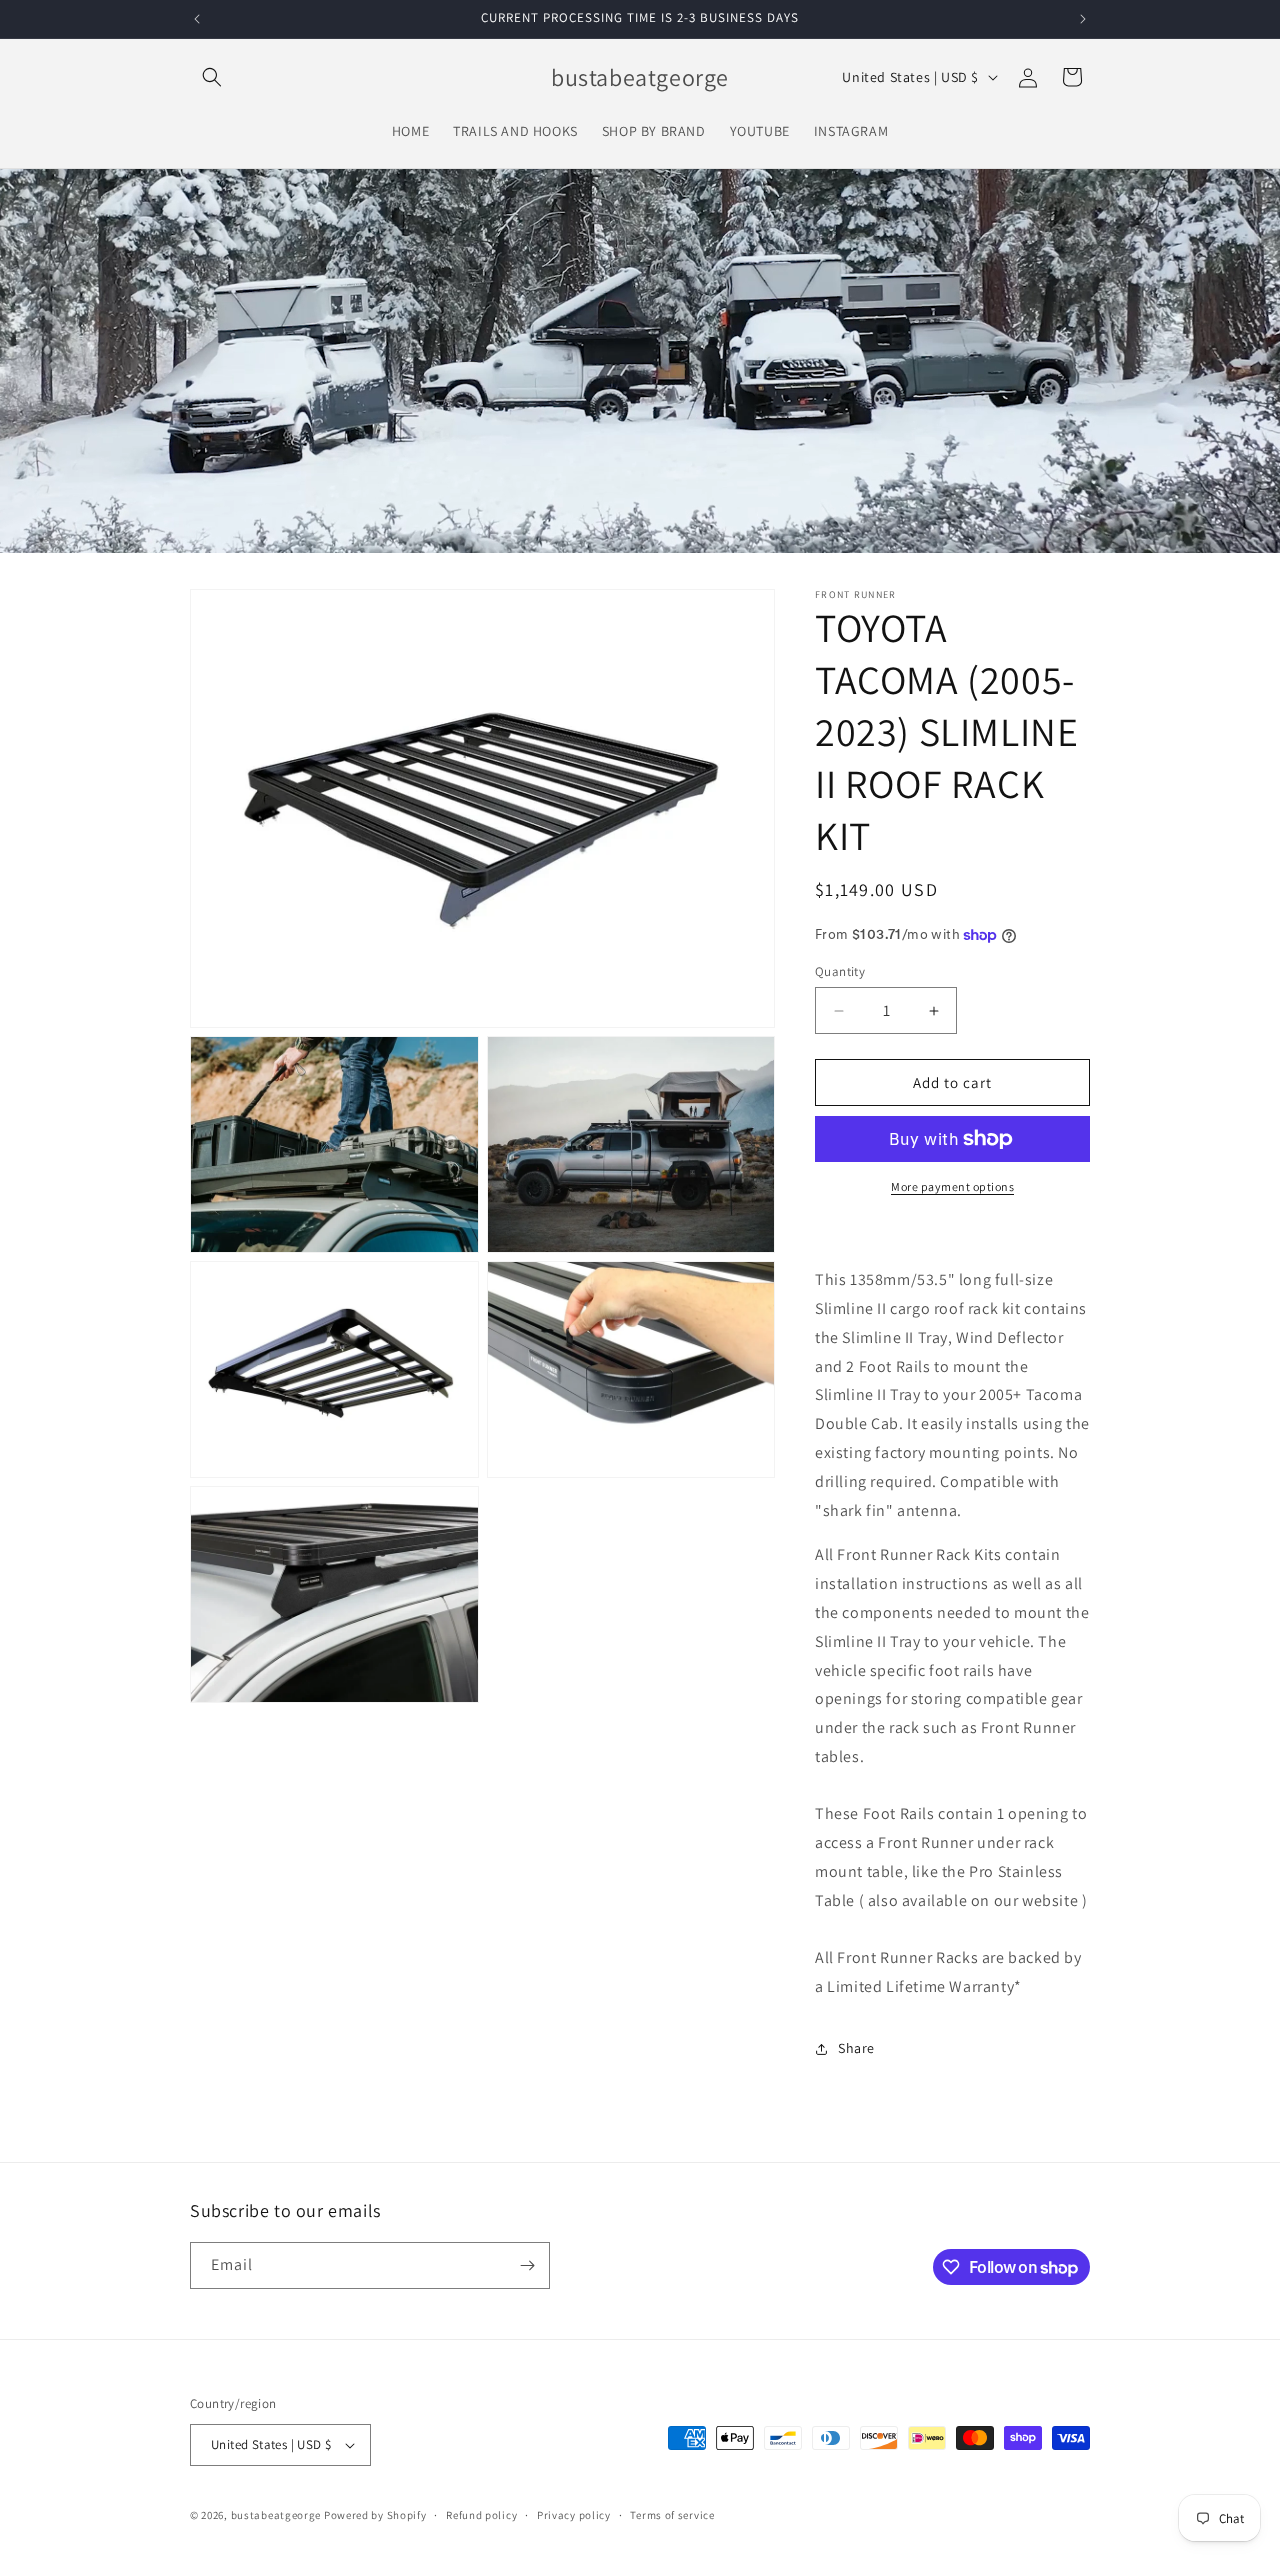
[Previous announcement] (197, 19)
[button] (212, 77)
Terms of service (672, 2515)
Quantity (840, 971)
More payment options (952, 1186)
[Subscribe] (527, 2265)
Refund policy (481, 2515)
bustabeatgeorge (276, 2515)
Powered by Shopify (375, 2515)
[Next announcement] (1083, 19)
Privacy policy (574, 2515)
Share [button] (856, 2048)
